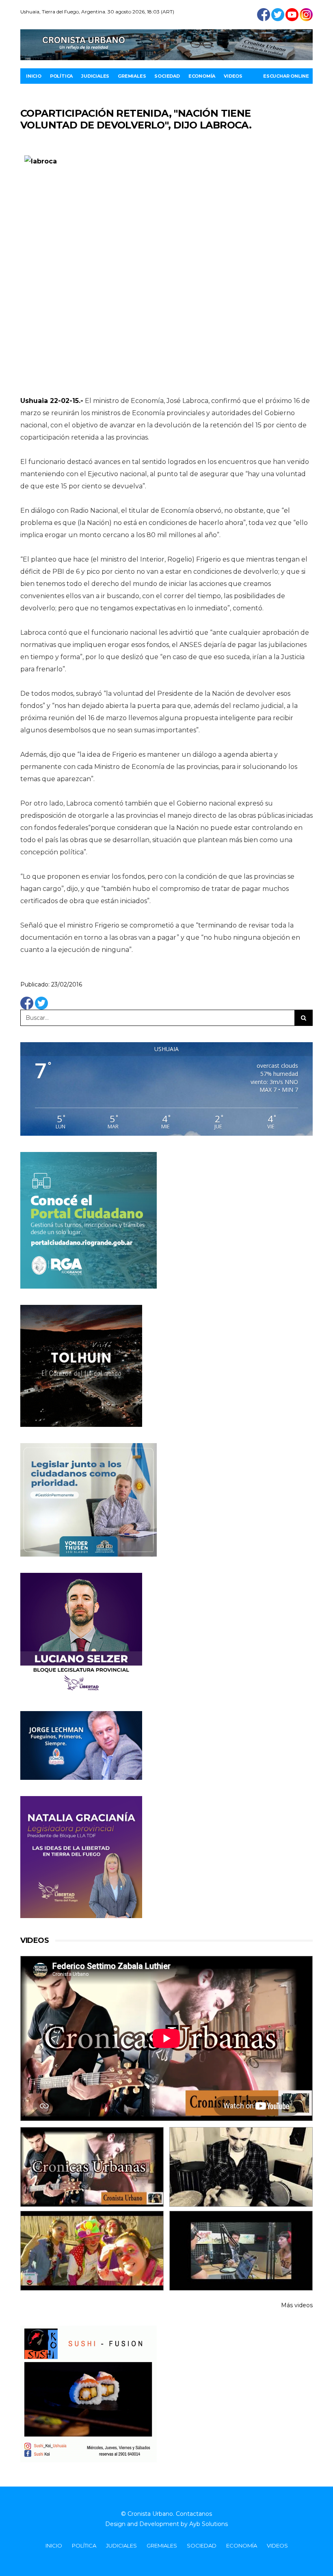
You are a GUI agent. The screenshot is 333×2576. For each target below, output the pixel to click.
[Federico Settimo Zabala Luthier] (92, 2167)
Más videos (297, 2305)
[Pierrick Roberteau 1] (241, 2167)
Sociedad (167, 76)
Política (61, 76)
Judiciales (95, 76)
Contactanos (194, 2514)
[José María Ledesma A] (241, 2251)
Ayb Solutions (209, 2524)
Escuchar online (286, 76)
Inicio (34, 76)
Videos (233, 76)
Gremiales (132, 76)
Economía (202, 76)
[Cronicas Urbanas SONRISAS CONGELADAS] (92, 2251)
